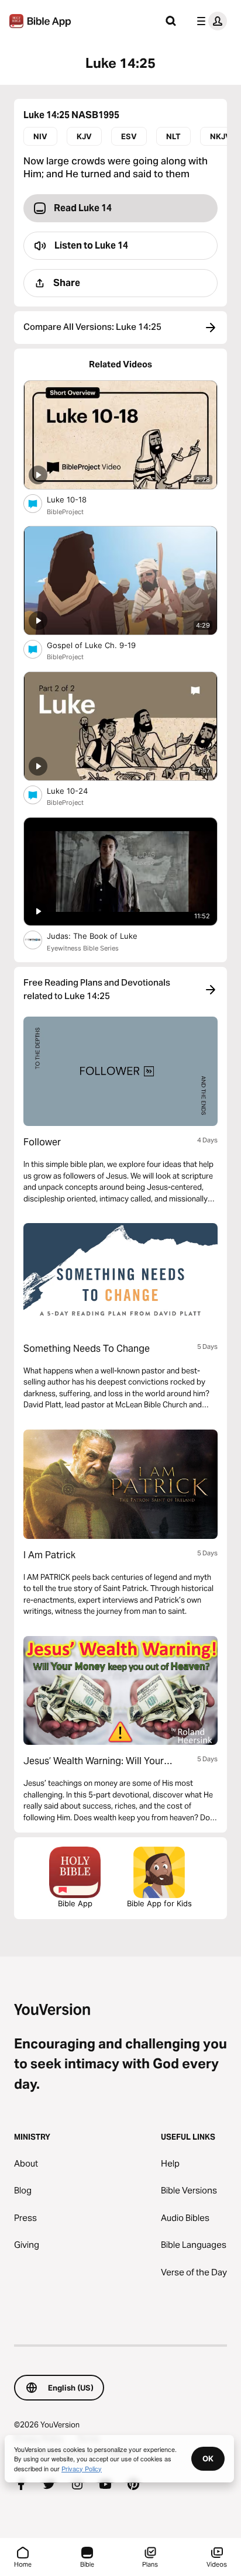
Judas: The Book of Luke (104, 936)
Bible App (75, 1903)
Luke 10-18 (77, 499)
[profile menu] (209, 21)
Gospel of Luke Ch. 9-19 (101, 645)
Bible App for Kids (159, 1903)
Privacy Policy (82, 2468)
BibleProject (65, 512)
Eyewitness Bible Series (83, 948)
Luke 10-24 (77, 791)
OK (208, 2458)
